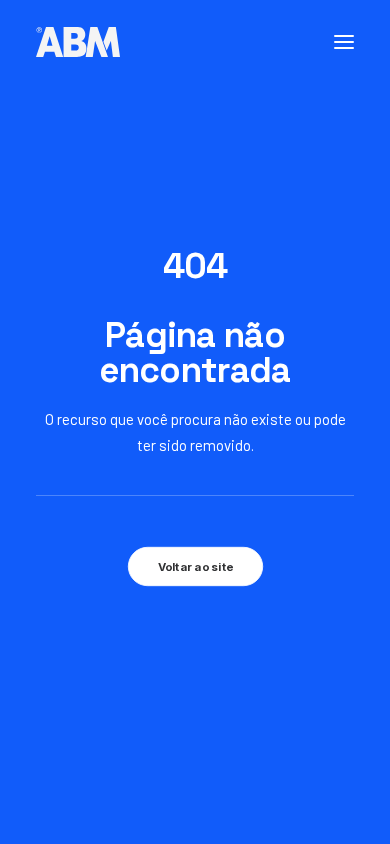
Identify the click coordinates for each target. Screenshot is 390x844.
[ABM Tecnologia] (78, 42)
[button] (344, 42)
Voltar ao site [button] (195, 566)
